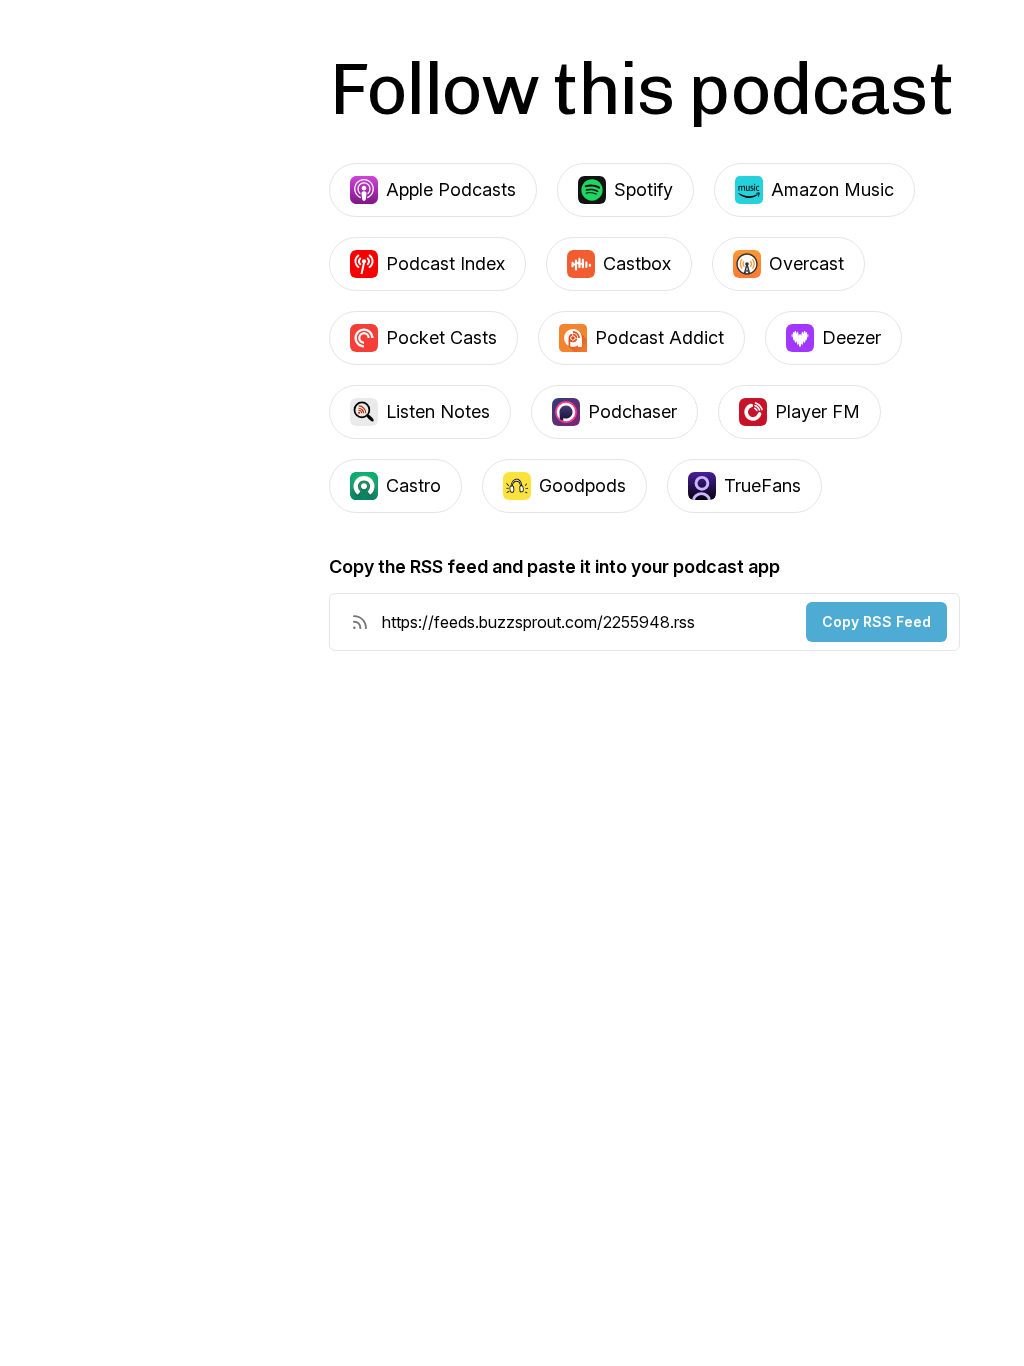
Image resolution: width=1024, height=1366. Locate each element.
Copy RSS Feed (876, 621)
